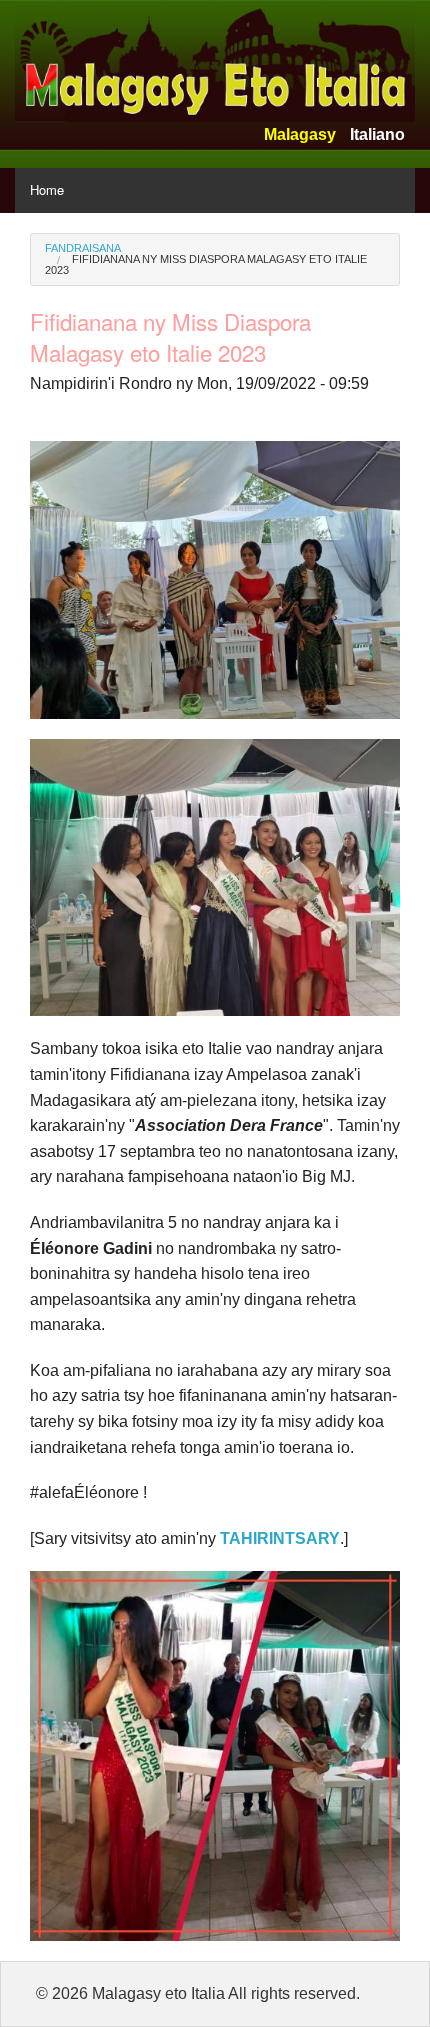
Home (47, 189)
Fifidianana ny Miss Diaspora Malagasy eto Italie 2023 (206, 264)
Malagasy (300, 134)
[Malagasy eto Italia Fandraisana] (215, 59)
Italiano (377, 134)
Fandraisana (83, 248)
